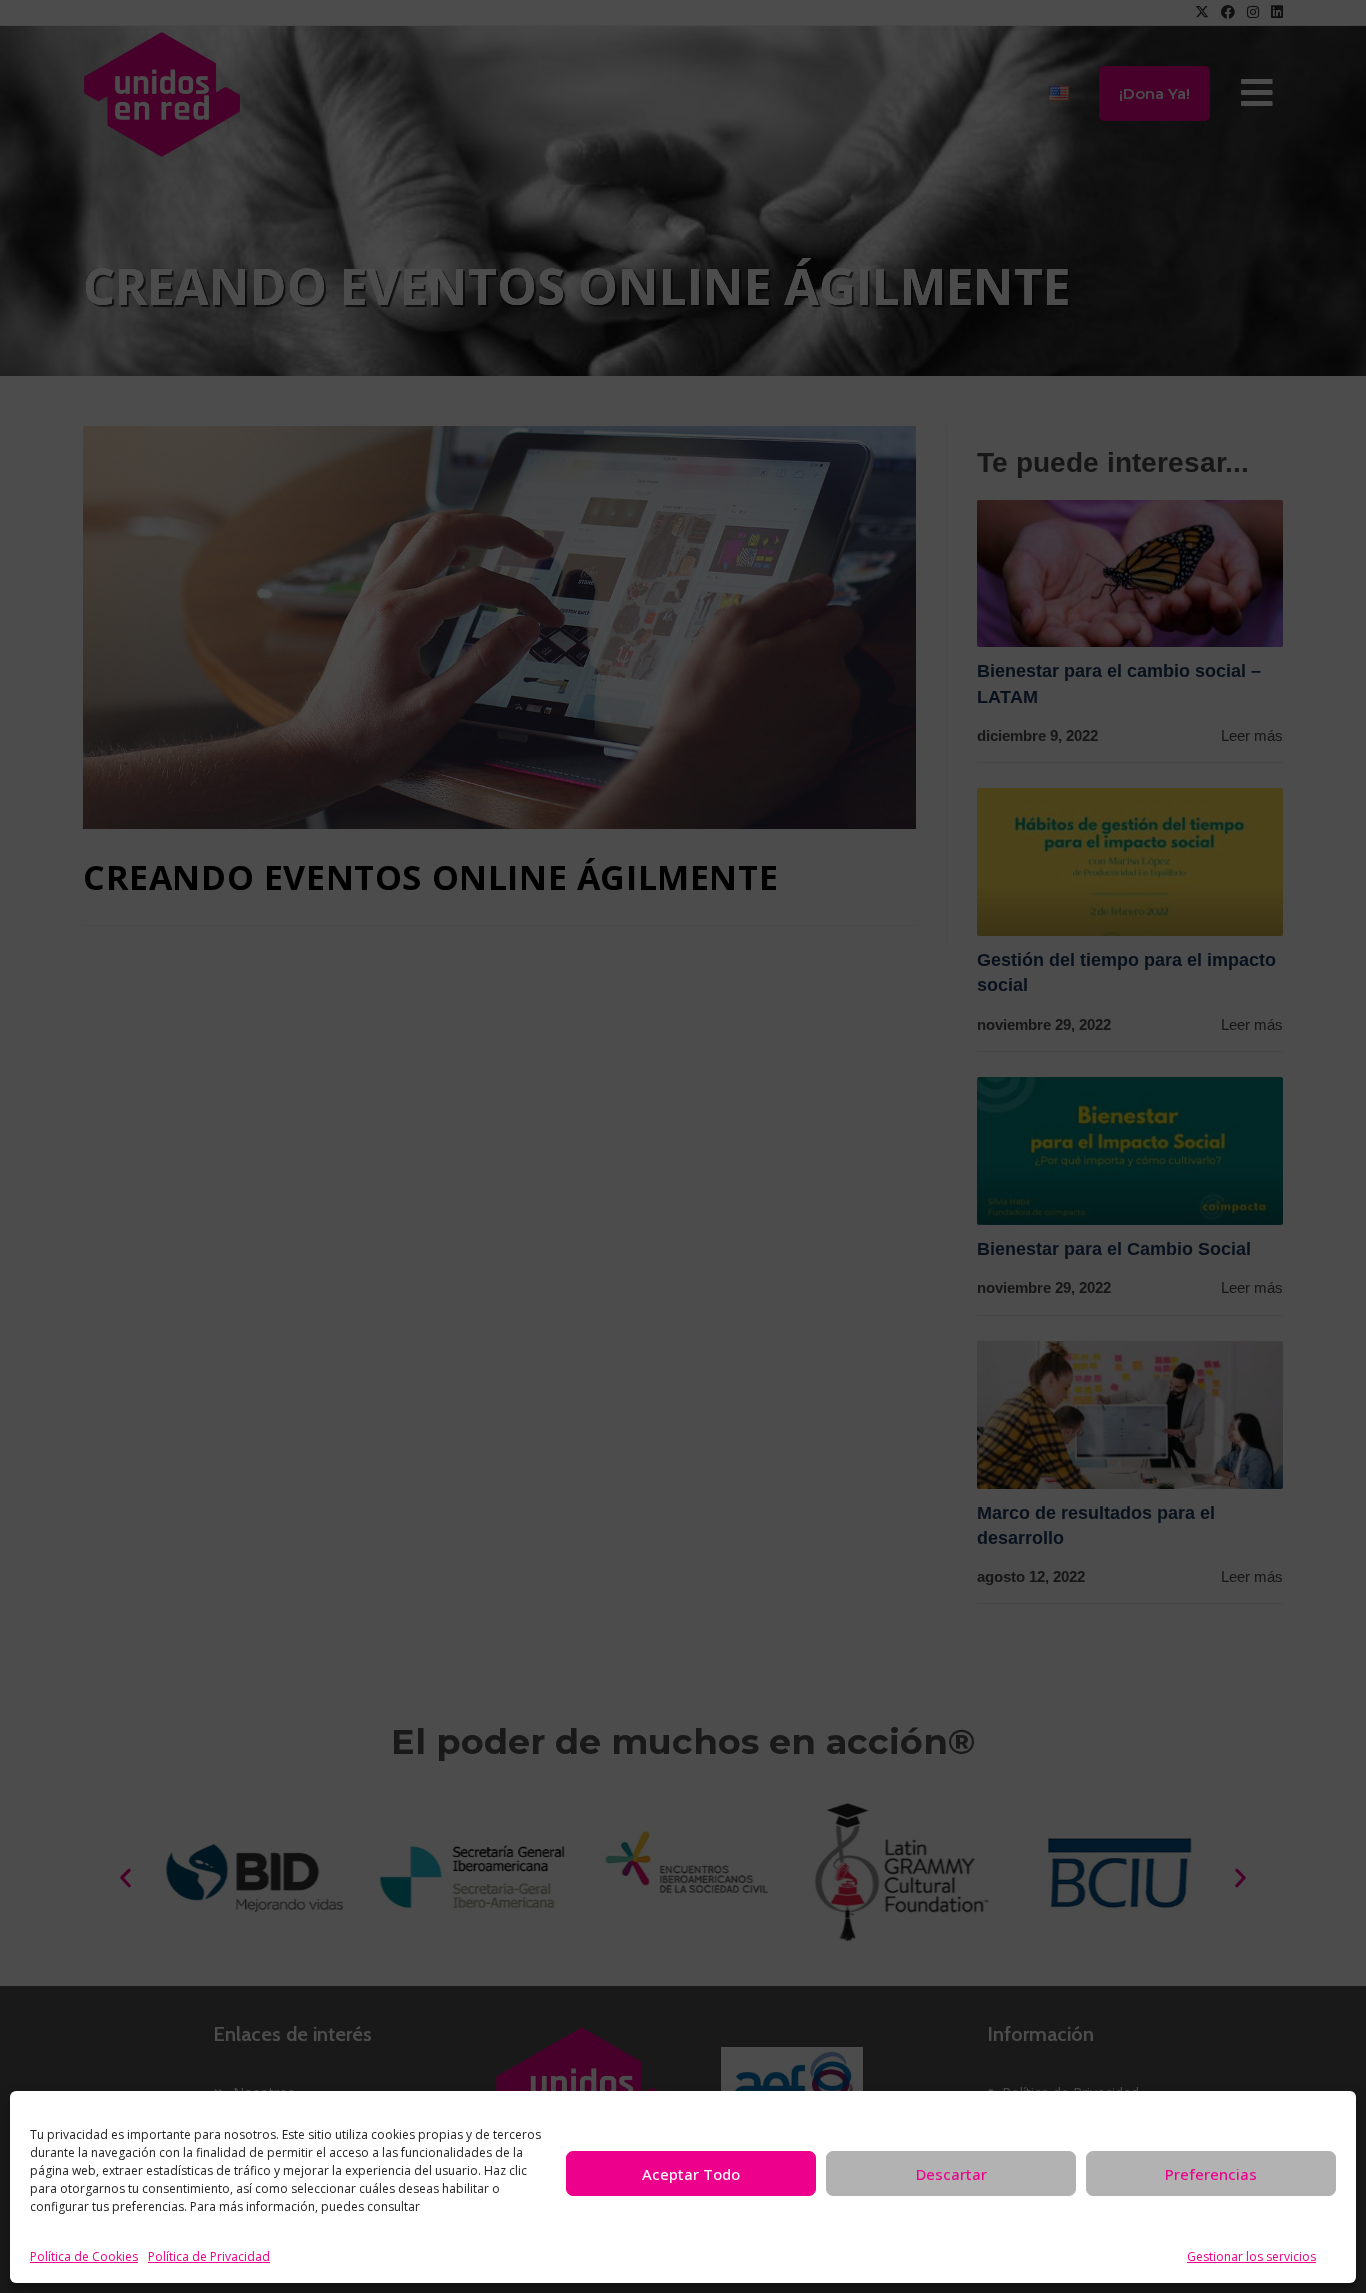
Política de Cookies (84, 2256)
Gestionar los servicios (1251, 2256)
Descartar (951, 2174)
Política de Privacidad (209, 2256)
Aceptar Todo (691, 2174)
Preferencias (1211, 2174)
